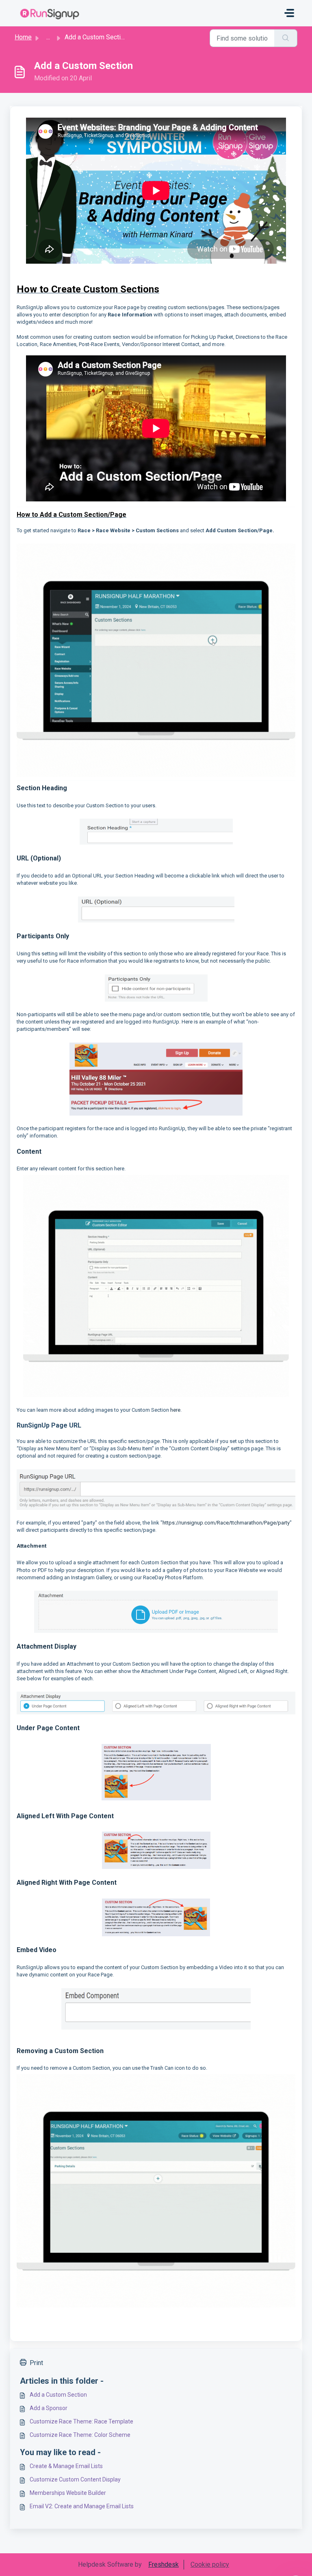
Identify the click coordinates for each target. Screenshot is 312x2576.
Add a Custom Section (58, 2395)
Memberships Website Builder (68, 2493)
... (48, 37)
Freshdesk (164, 2564)
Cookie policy (210, 2564)
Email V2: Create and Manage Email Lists (82, 2506)
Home (23, 37)
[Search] (286, 38)
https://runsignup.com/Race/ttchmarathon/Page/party (226, 1523)
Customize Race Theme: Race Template (81, 2421)
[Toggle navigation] (289, 13)
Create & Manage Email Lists (66, 2466)
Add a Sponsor (49, 2408)
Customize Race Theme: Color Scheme (80, 2435)
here (175, 1410)
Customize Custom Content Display (75, 2479)
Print (36, 2363)
